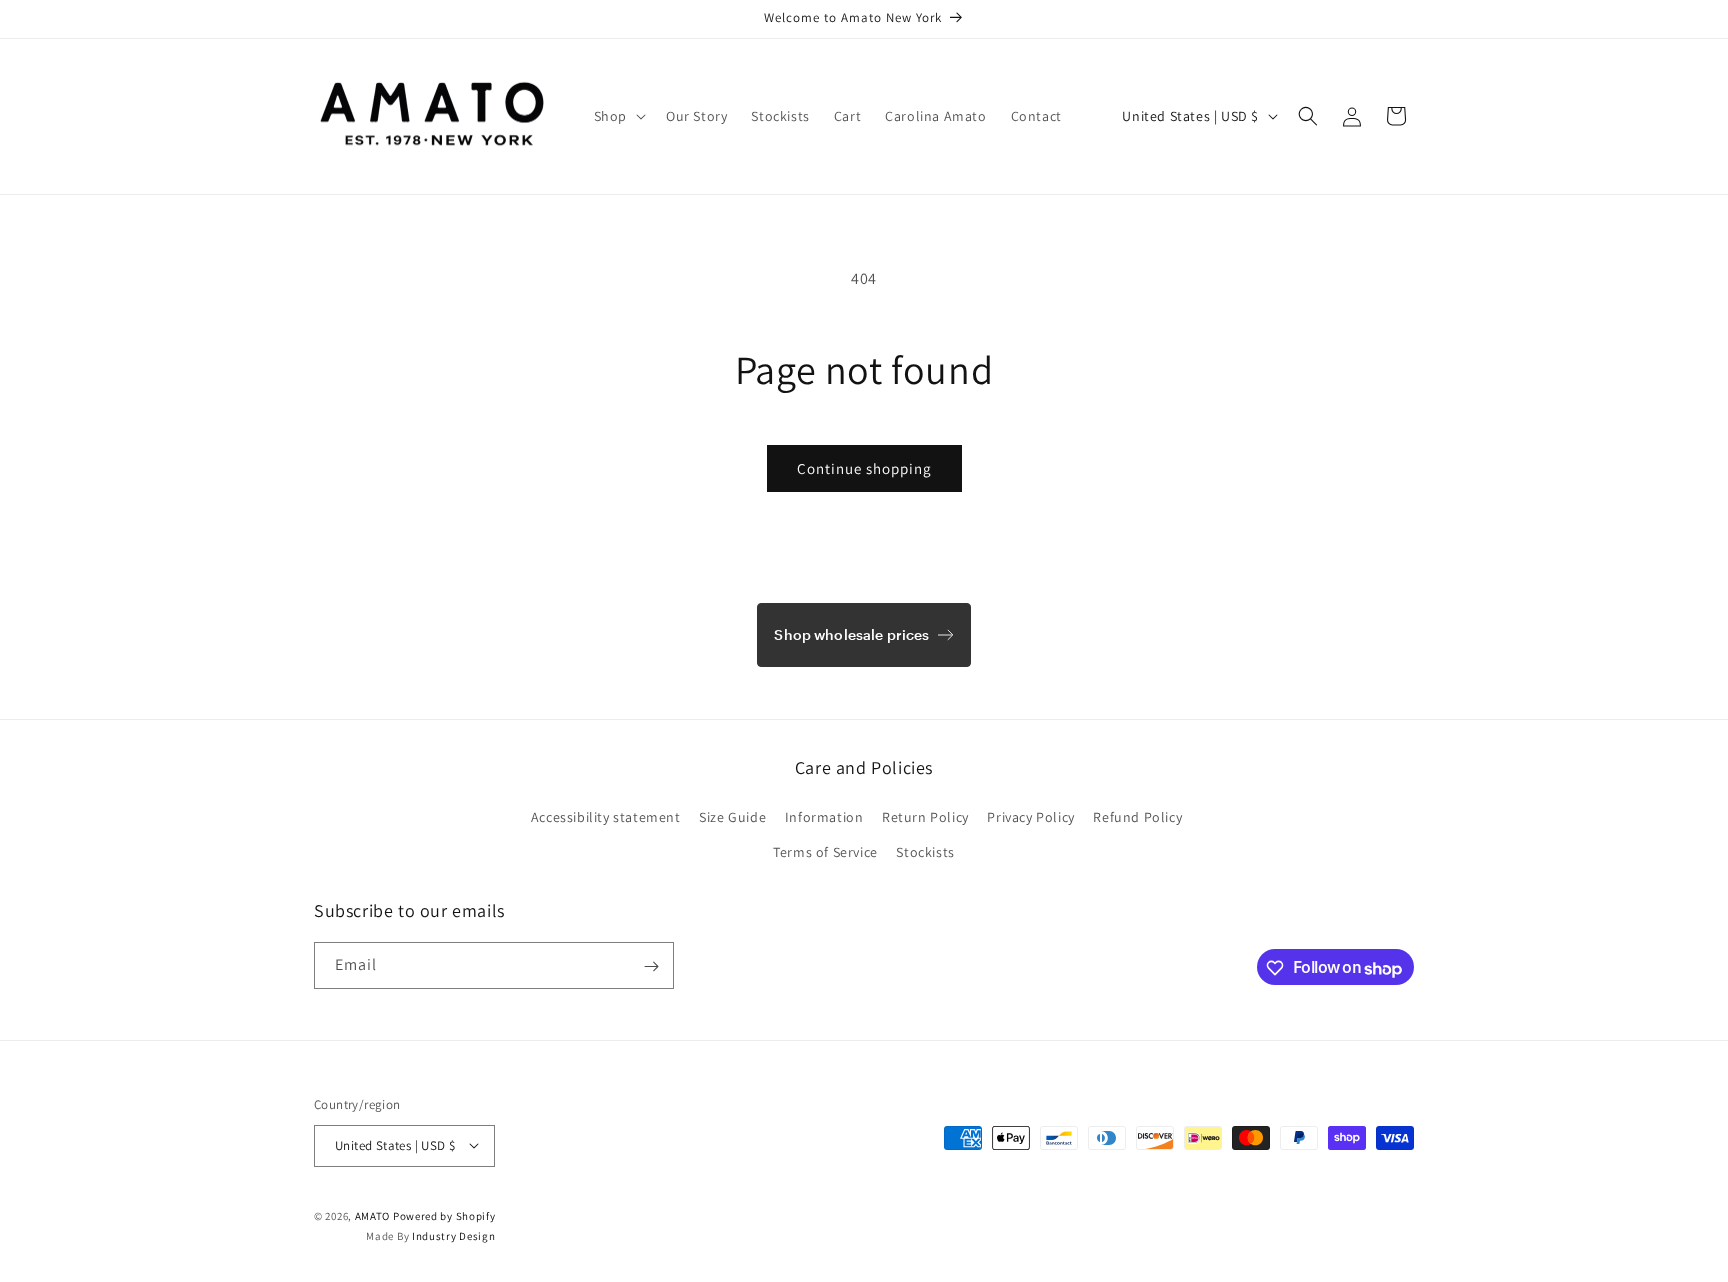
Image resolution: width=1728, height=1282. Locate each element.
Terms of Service (825, 851)
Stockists (925, 851)
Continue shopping (864, 468)
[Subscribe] (651, 966)
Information (824, 816)
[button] (618, 116)
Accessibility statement (606, 816)
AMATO (373, 1215)
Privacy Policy (1030, 816)
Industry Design (454, 1236)
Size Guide (732, 816)
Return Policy (925, 816)
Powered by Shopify (444, 1215)
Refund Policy (1137, 816)
